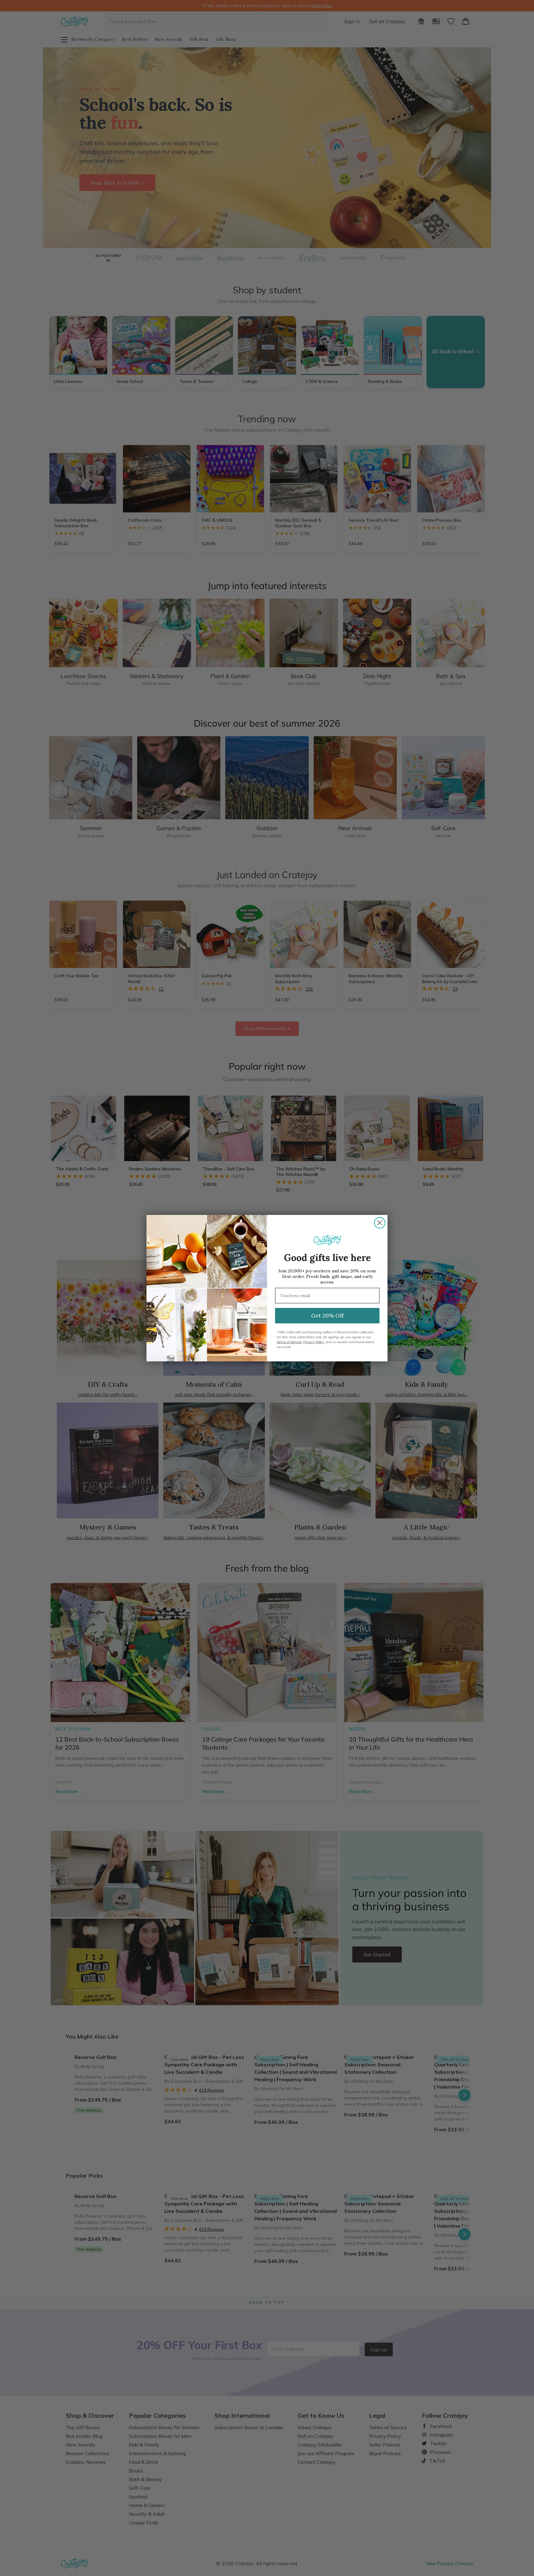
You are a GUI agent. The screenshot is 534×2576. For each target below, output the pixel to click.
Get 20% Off (327, 1316)
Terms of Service (289, 1342)
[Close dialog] (380, 1223)
